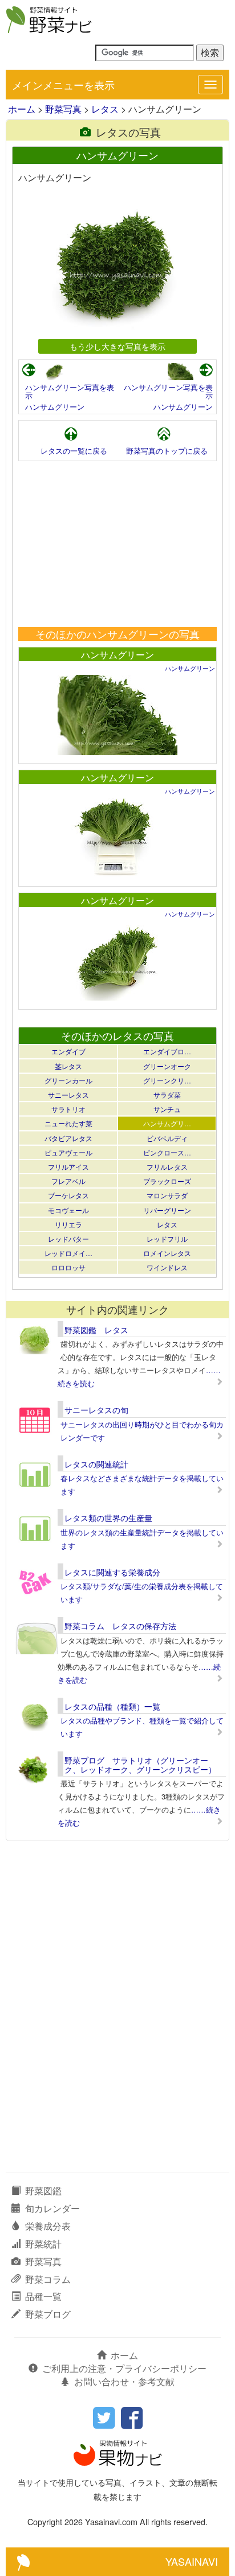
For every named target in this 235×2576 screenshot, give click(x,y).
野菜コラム (48, 2279)
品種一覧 (43, 2296)
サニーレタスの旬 (96, 1410)
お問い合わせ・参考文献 (124, 2381)
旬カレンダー (52, 2208)
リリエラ (68, 1224)
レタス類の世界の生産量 (108, 1518)
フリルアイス (68, 1167)
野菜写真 (63, 109)
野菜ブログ (48, 2314)
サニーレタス (68, 1095)
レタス (105, 109)
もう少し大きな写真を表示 (117, 346)
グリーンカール (68, 1080)
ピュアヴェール (68, 1152)
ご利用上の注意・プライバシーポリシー (124, 2368)
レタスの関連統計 (96, 1464)
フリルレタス (167, 1167)
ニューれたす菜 (68, 1123)
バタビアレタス (68, 1138)
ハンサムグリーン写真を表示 (70, 391)
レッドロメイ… (68, 1253)
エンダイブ (68, 1051)
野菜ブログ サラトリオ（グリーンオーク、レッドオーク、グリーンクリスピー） (140, 1764)
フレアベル (68, 1181)
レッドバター (68, 1239)
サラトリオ (68, 1109)
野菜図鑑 (43, 2191)
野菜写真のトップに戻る (167, 451)
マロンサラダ (167, 1195)
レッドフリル (167, 1239)
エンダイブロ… (167, 1051)
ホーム (22, 109)
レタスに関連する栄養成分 (112, 1572)
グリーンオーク (167, 1066)
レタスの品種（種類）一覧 (112, 1706)
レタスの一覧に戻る (74, 451)
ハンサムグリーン (55, 407)
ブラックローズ (167, 1181)
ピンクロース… (167, 1152)
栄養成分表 (48, 2226)
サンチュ (167, 1109)
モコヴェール (68, 1210)
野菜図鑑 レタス (96, 1330)
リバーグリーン (167, 1210)
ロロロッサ (68, 1267)
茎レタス (68, 1066)
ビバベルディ (167, 1138)
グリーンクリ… (167, 1080)
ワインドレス (167, 1267)
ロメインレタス (167, 1253)
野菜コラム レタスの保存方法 (120, 1626)
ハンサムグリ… (167, 1123)
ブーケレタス (68, 1195)
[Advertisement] (117, 544)
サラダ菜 (167, 1095)
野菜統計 (43, 2244)
